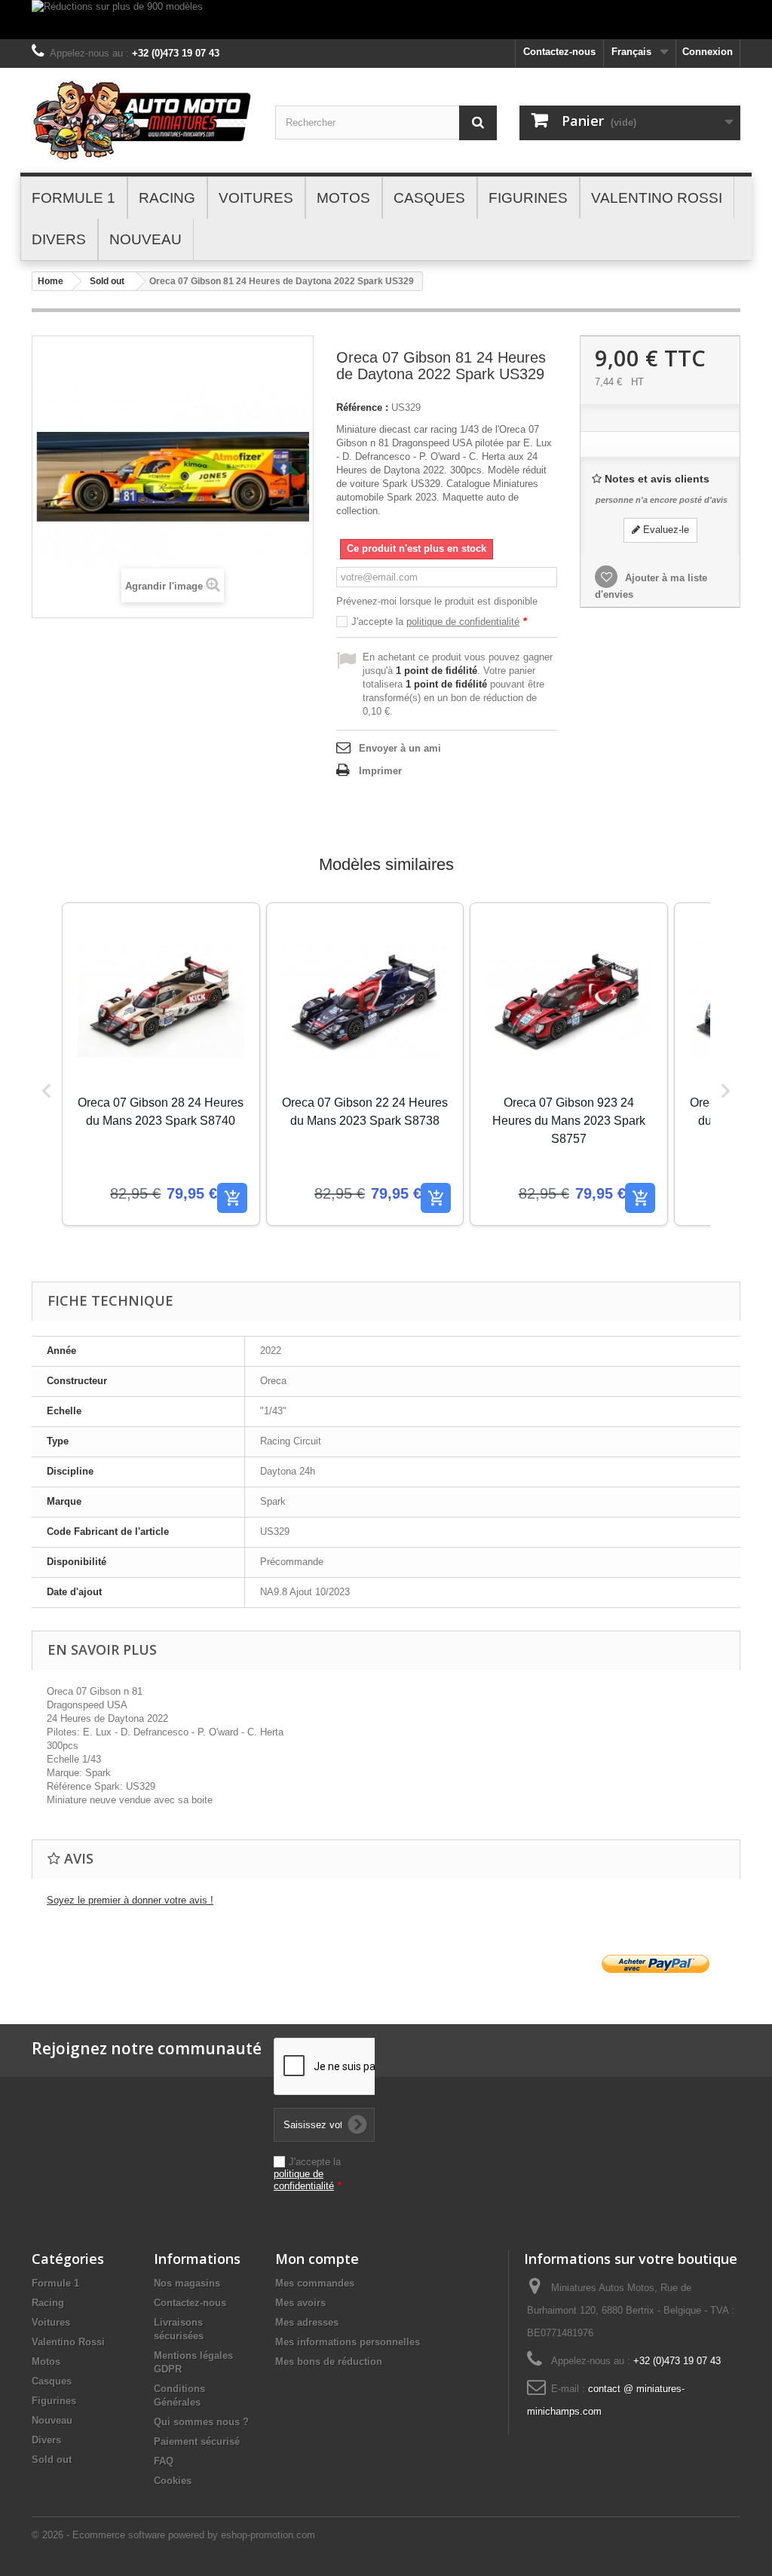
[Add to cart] (232, 1198)
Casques (52, 2381)
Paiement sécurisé (197, 2441)
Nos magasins (187, 2283)
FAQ (164, 2461)
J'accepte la (439, 622)
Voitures (51, 2322)
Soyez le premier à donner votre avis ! (130, 1900)
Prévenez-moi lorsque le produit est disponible (437, 601)
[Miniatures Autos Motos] (142, 120)
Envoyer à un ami (400, 748)
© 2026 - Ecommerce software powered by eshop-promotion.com (173, 2535)
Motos (46, 2362)
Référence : (362, 407)
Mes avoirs (300, 2303)
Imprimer (380, 771)
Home (51, 281)
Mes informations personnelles (348, 2342)
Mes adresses (307, 2322)
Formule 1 (55, 2283)
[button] (47, 1090)
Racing (48, 2303)
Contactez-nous (559, 52)
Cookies (173, 2481)
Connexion (708, 52)
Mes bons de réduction (329, 2362)
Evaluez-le (665, 530)
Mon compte (317, 2259)
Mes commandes (315, 2283)
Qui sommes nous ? (201, 2422)
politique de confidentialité (463, 622)
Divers (46, 2440)
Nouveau (52, 2420)
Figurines (54, 2401)
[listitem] (161, 1064)
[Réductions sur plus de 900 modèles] (386, 20)
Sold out (107, 281)
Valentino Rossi (68, 2342)
